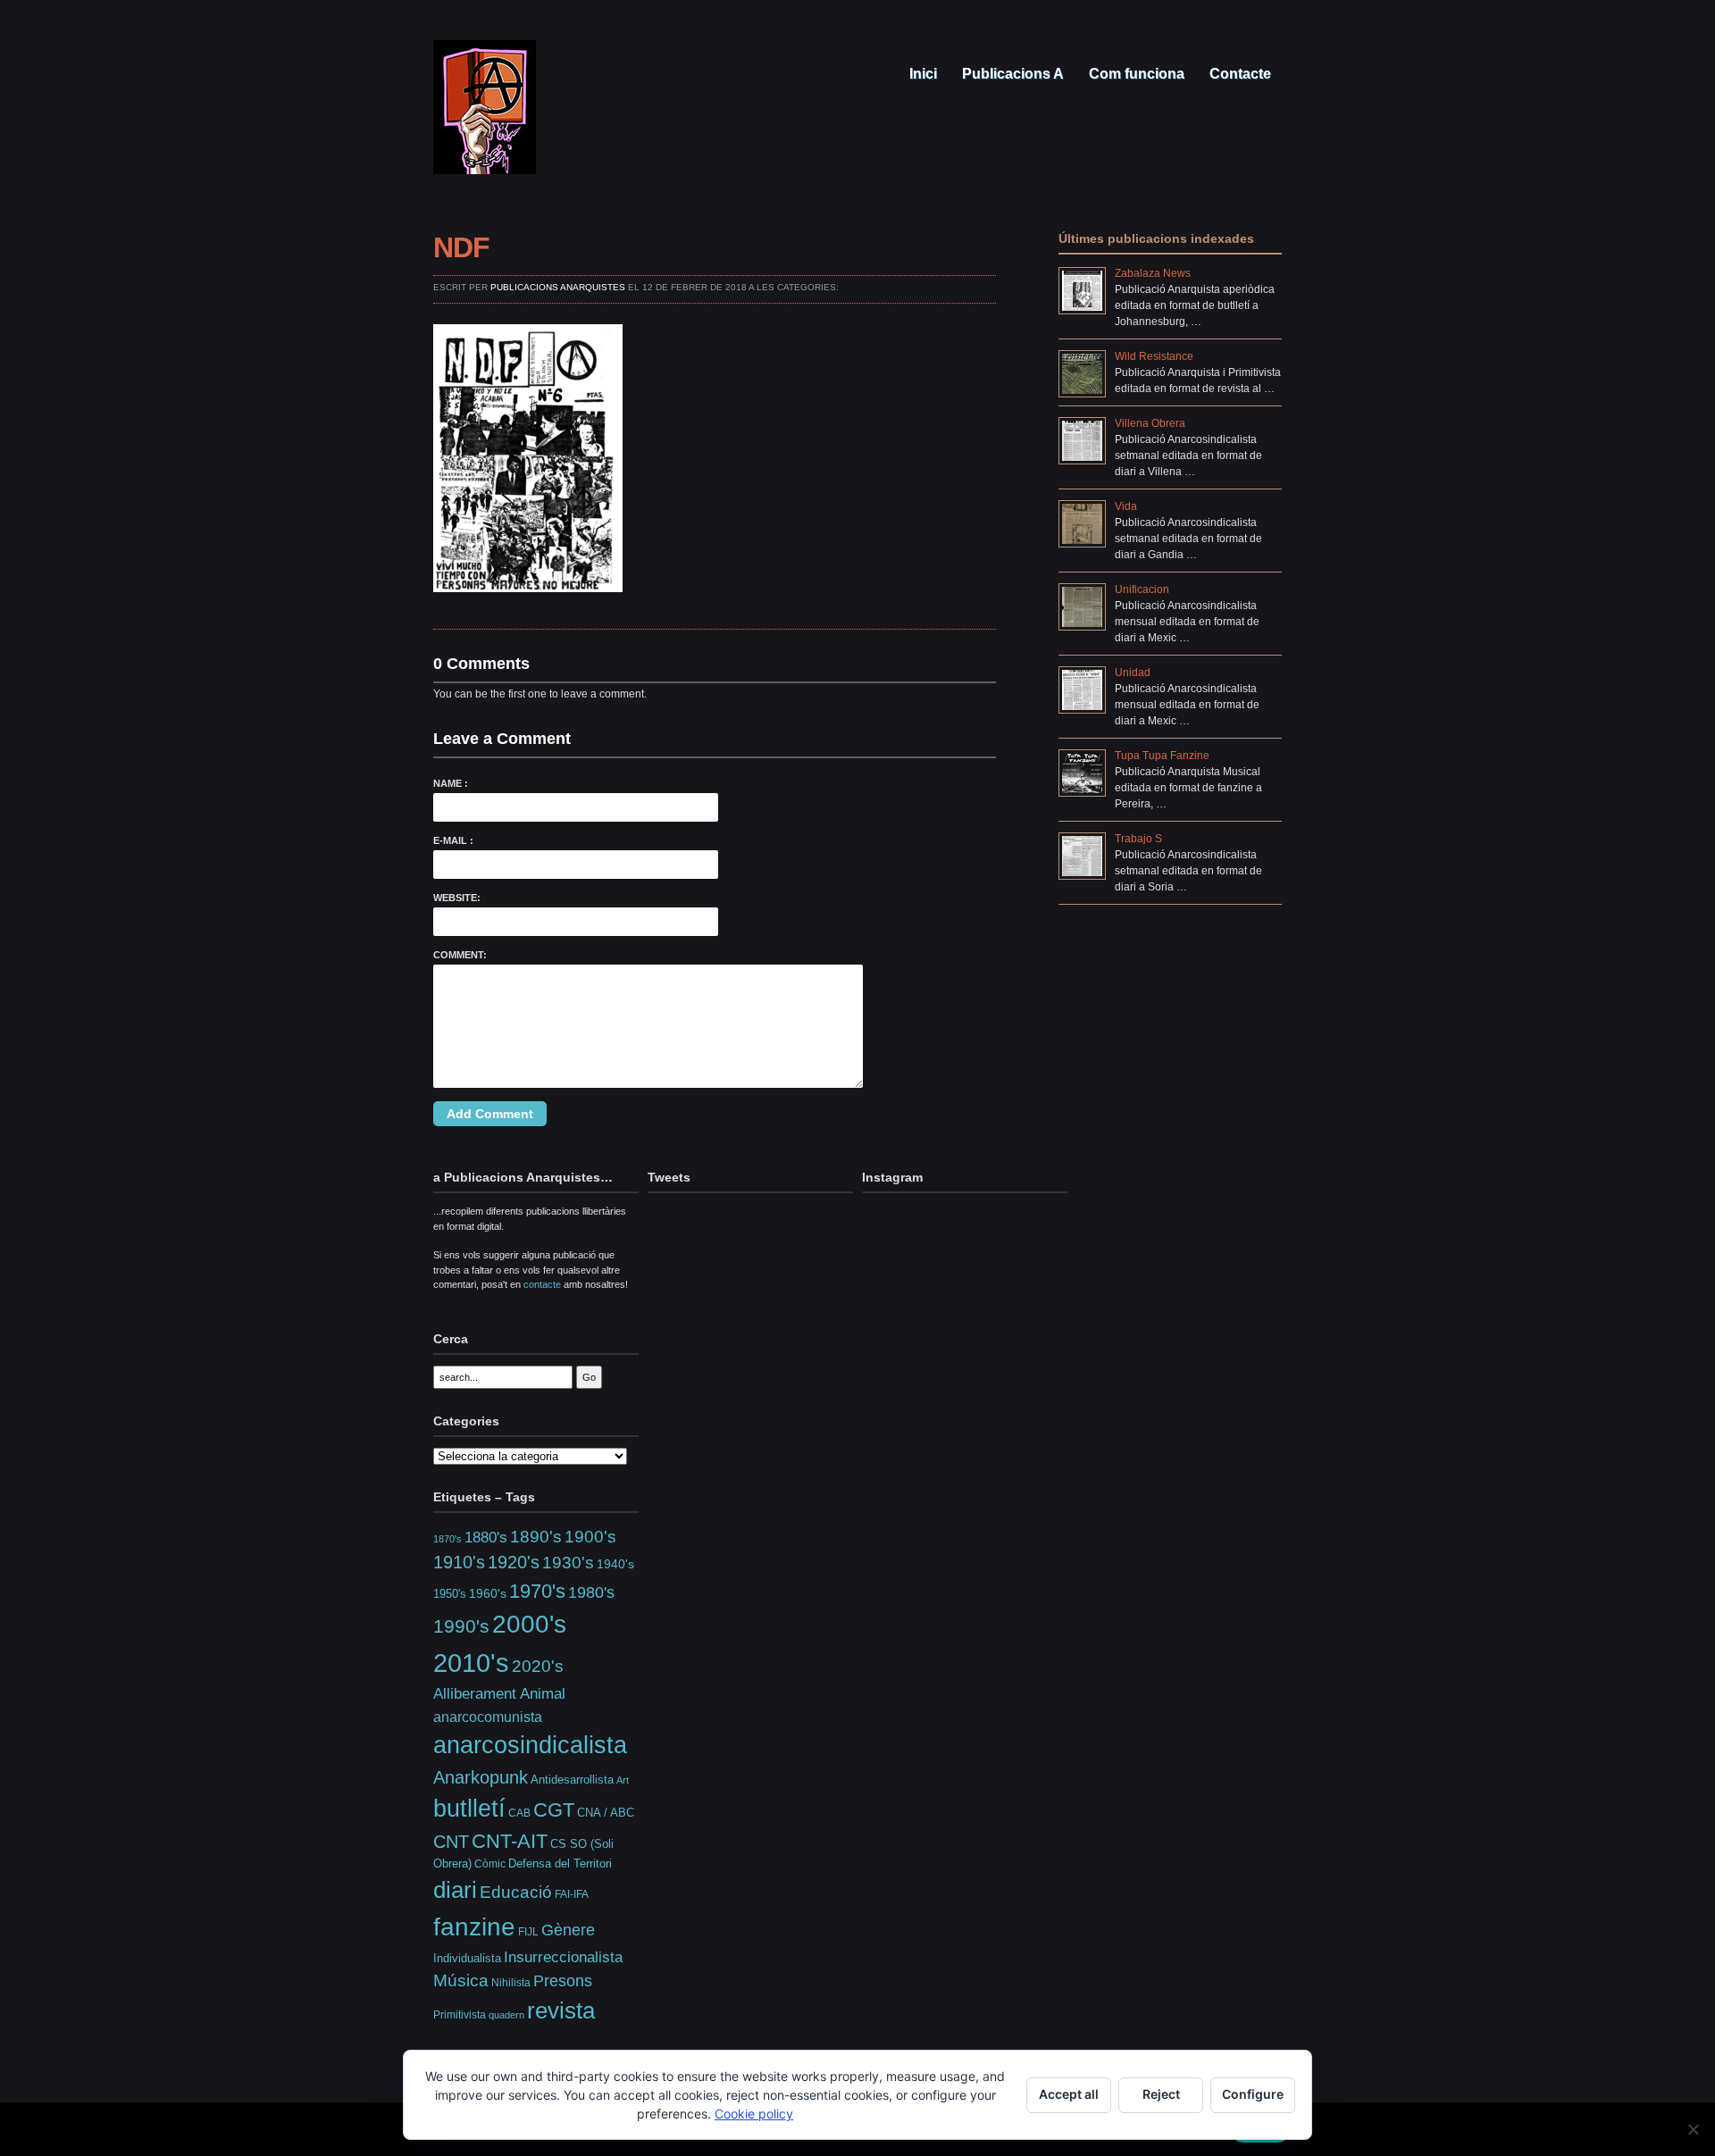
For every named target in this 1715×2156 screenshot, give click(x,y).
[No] (1693, 2129)
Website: (457, 898)
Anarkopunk (481, 1777)
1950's (450, 1594)
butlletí (469, 1809)
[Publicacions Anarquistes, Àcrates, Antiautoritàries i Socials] (485, 170)
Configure (1253, 2094)
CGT (554, 1810)
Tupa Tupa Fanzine (1162, 756)
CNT (451, 1842)
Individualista (467, 1958)
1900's (590, 1536)
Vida (1126, 506)
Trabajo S (1138, 839)
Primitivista (460, 2014)
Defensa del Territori (560, 1864)
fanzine (474, 1926)
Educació (516, 1892)
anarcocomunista (488, 1717)
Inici (921, 74)
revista (561, 2010)
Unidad (1133, 673)
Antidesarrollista (572, 1780)
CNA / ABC (606, 1813)
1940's (615, 1564)
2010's (471, 1663)
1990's (461, 1626)
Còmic (490, 1864)
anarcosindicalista (530, 1745)
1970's (537, 1591)
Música (461, 1981)
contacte (542, 1284)
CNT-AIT (510, 1841)
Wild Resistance (1154, 356)
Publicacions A (1011, 74)
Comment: (460, 955)
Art (623, 1780)
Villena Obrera (1150, 423)
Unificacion (1142, 589)
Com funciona (1135, 74)
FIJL (528, 1931)
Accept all (1069, 2094)
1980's (591, 1592)
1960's (488, 1593)
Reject (1161, 2094)
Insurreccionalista (563, 1957)
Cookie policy (754, 2114)
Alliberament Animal (499, 1693)
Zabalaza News (1153, 273)
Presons (563, 1981)
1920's (514, 1562)
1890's (536, 1536)
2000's (529, 1624)
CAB (519, 1813)
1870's (448, 1539)
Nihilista (511, 1983)
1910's (459, 1562)
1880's (486, 1537)
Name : (451, 783)
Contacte (1238, 74)
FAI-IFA (572, 1894)
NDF (461, 247)
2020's (538, 1666)
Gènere (568, 1930)
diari (455, 1890)
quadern (506, 2015)
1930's (568, 1563)
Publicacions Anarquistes (558, 287)
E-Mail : (453, 840)
